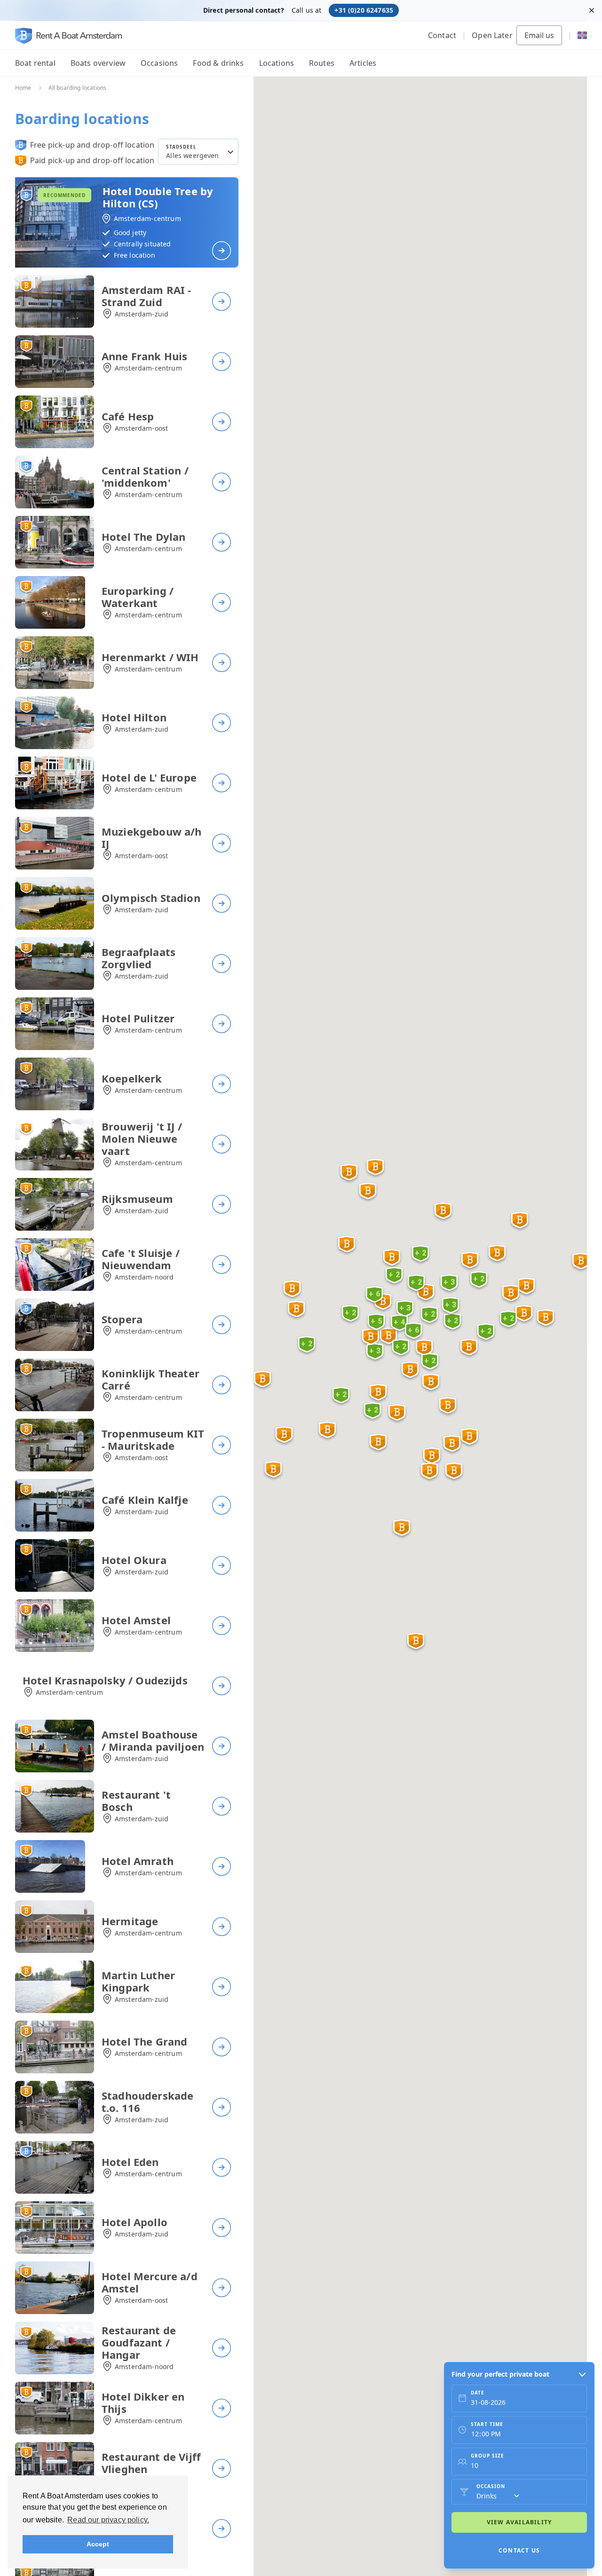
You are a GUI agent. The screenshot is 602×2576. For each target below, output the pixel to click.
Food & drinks (218, 63)
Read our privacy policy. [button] (108, 2520)
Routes (322, 63)
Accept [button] (98, 2544)
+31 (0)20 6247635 (364, 10)
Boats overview (98, 63)
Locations (277, 63)
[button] (378, 1443)
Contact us (519, 2550)
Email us (539, 35)
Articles (363, 63)
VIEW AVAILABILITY (519, 2522)
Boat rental (35, 63)
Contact (442, 35)
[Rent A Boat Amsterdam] (69, 36)
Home (23, 88)
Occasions (159, 63)
